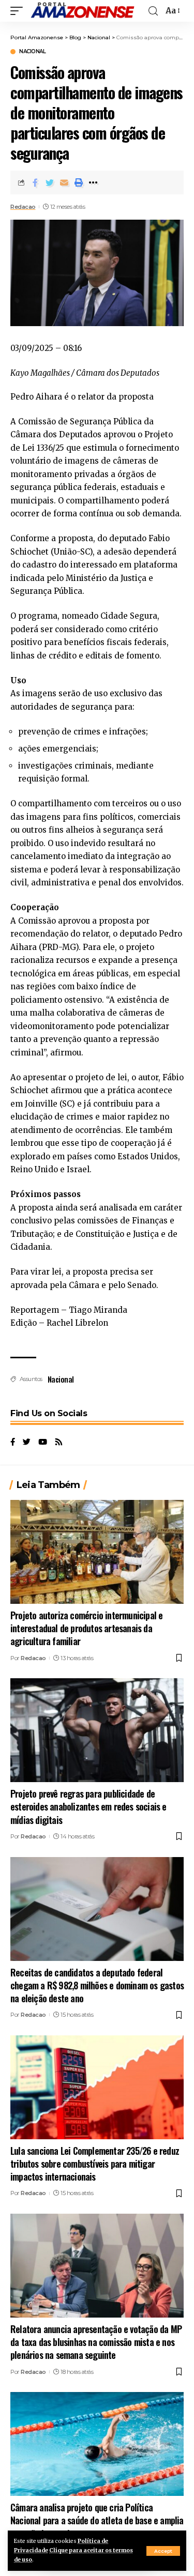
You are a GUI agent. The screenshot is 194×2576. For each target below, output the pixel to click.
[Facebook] (13, 1443)
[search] (153, 11)
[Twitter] (27, 1443)
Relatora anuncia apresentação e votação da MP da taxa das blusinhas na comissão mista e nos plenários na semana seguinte (96, 2342)
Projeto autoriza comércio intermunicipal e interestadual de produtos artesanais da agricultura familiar (86, 1628)
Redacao (23, 207)
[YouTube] (43, 1443)
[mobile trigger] (19, 11)
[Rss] (59, 1443)
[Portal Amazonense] (82, 11)
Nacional (32, 52)
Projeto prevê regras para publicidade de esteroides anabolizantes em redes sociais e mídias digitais (88, 1806)
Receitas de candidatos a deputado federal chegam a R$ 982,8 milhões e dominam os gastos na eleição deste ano (97, 1985)
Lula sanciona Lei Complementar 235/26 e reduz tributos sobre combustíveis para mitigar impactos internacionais (95, 2164)
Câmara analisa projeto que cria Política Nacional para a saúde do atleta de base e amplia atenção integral (97, 2520)
